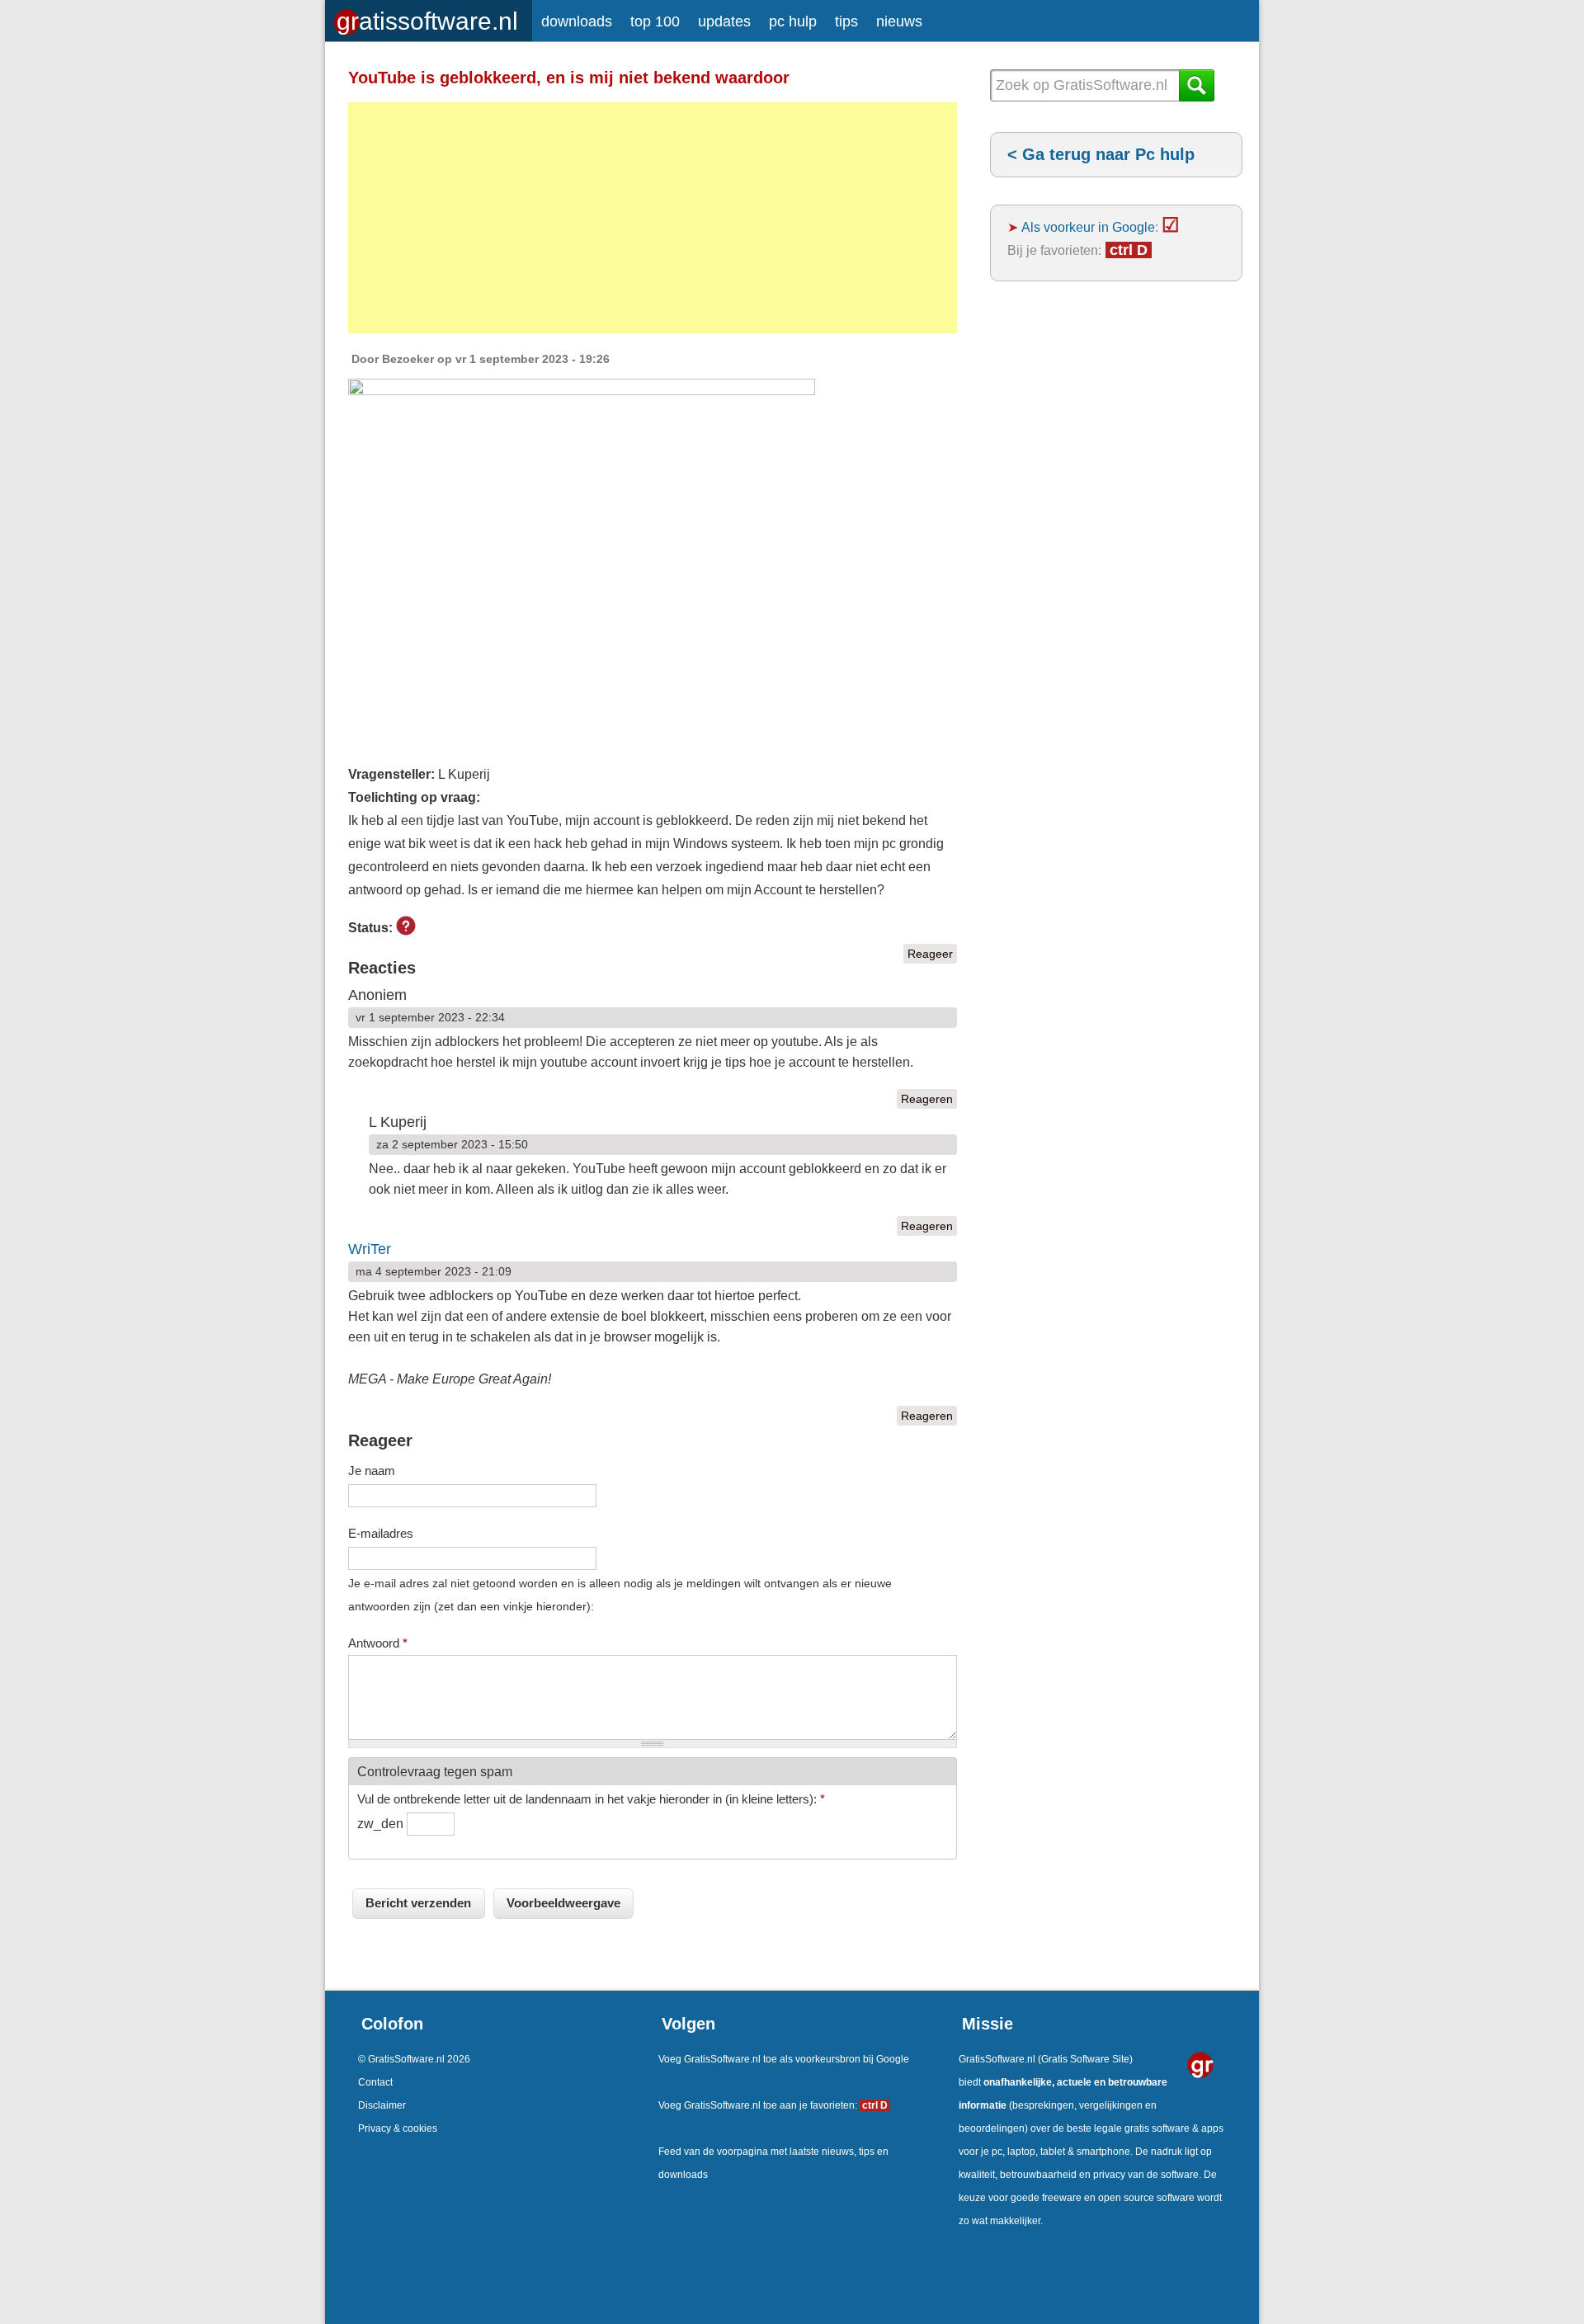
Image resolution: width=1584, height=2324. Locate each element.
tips (846, 21)
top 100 (655, 21)
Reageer (930, 954)
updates (724, 21)
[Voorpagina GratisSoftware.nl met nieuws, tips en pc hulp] (429, 17)
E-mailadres (381, 1533)
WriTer (370, 1249)
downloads (577, 21)
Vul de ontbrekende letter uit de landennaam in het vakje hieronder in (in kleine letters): (591, 1799)
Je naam (372, 1471)
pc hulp (793, 21)
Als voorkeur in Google (1088, 227)
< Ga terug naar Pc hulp (1101, 154)
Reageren (927, 1099)
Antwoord (378, 1643)
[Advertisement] (653, 218)
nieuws (899, 21)
